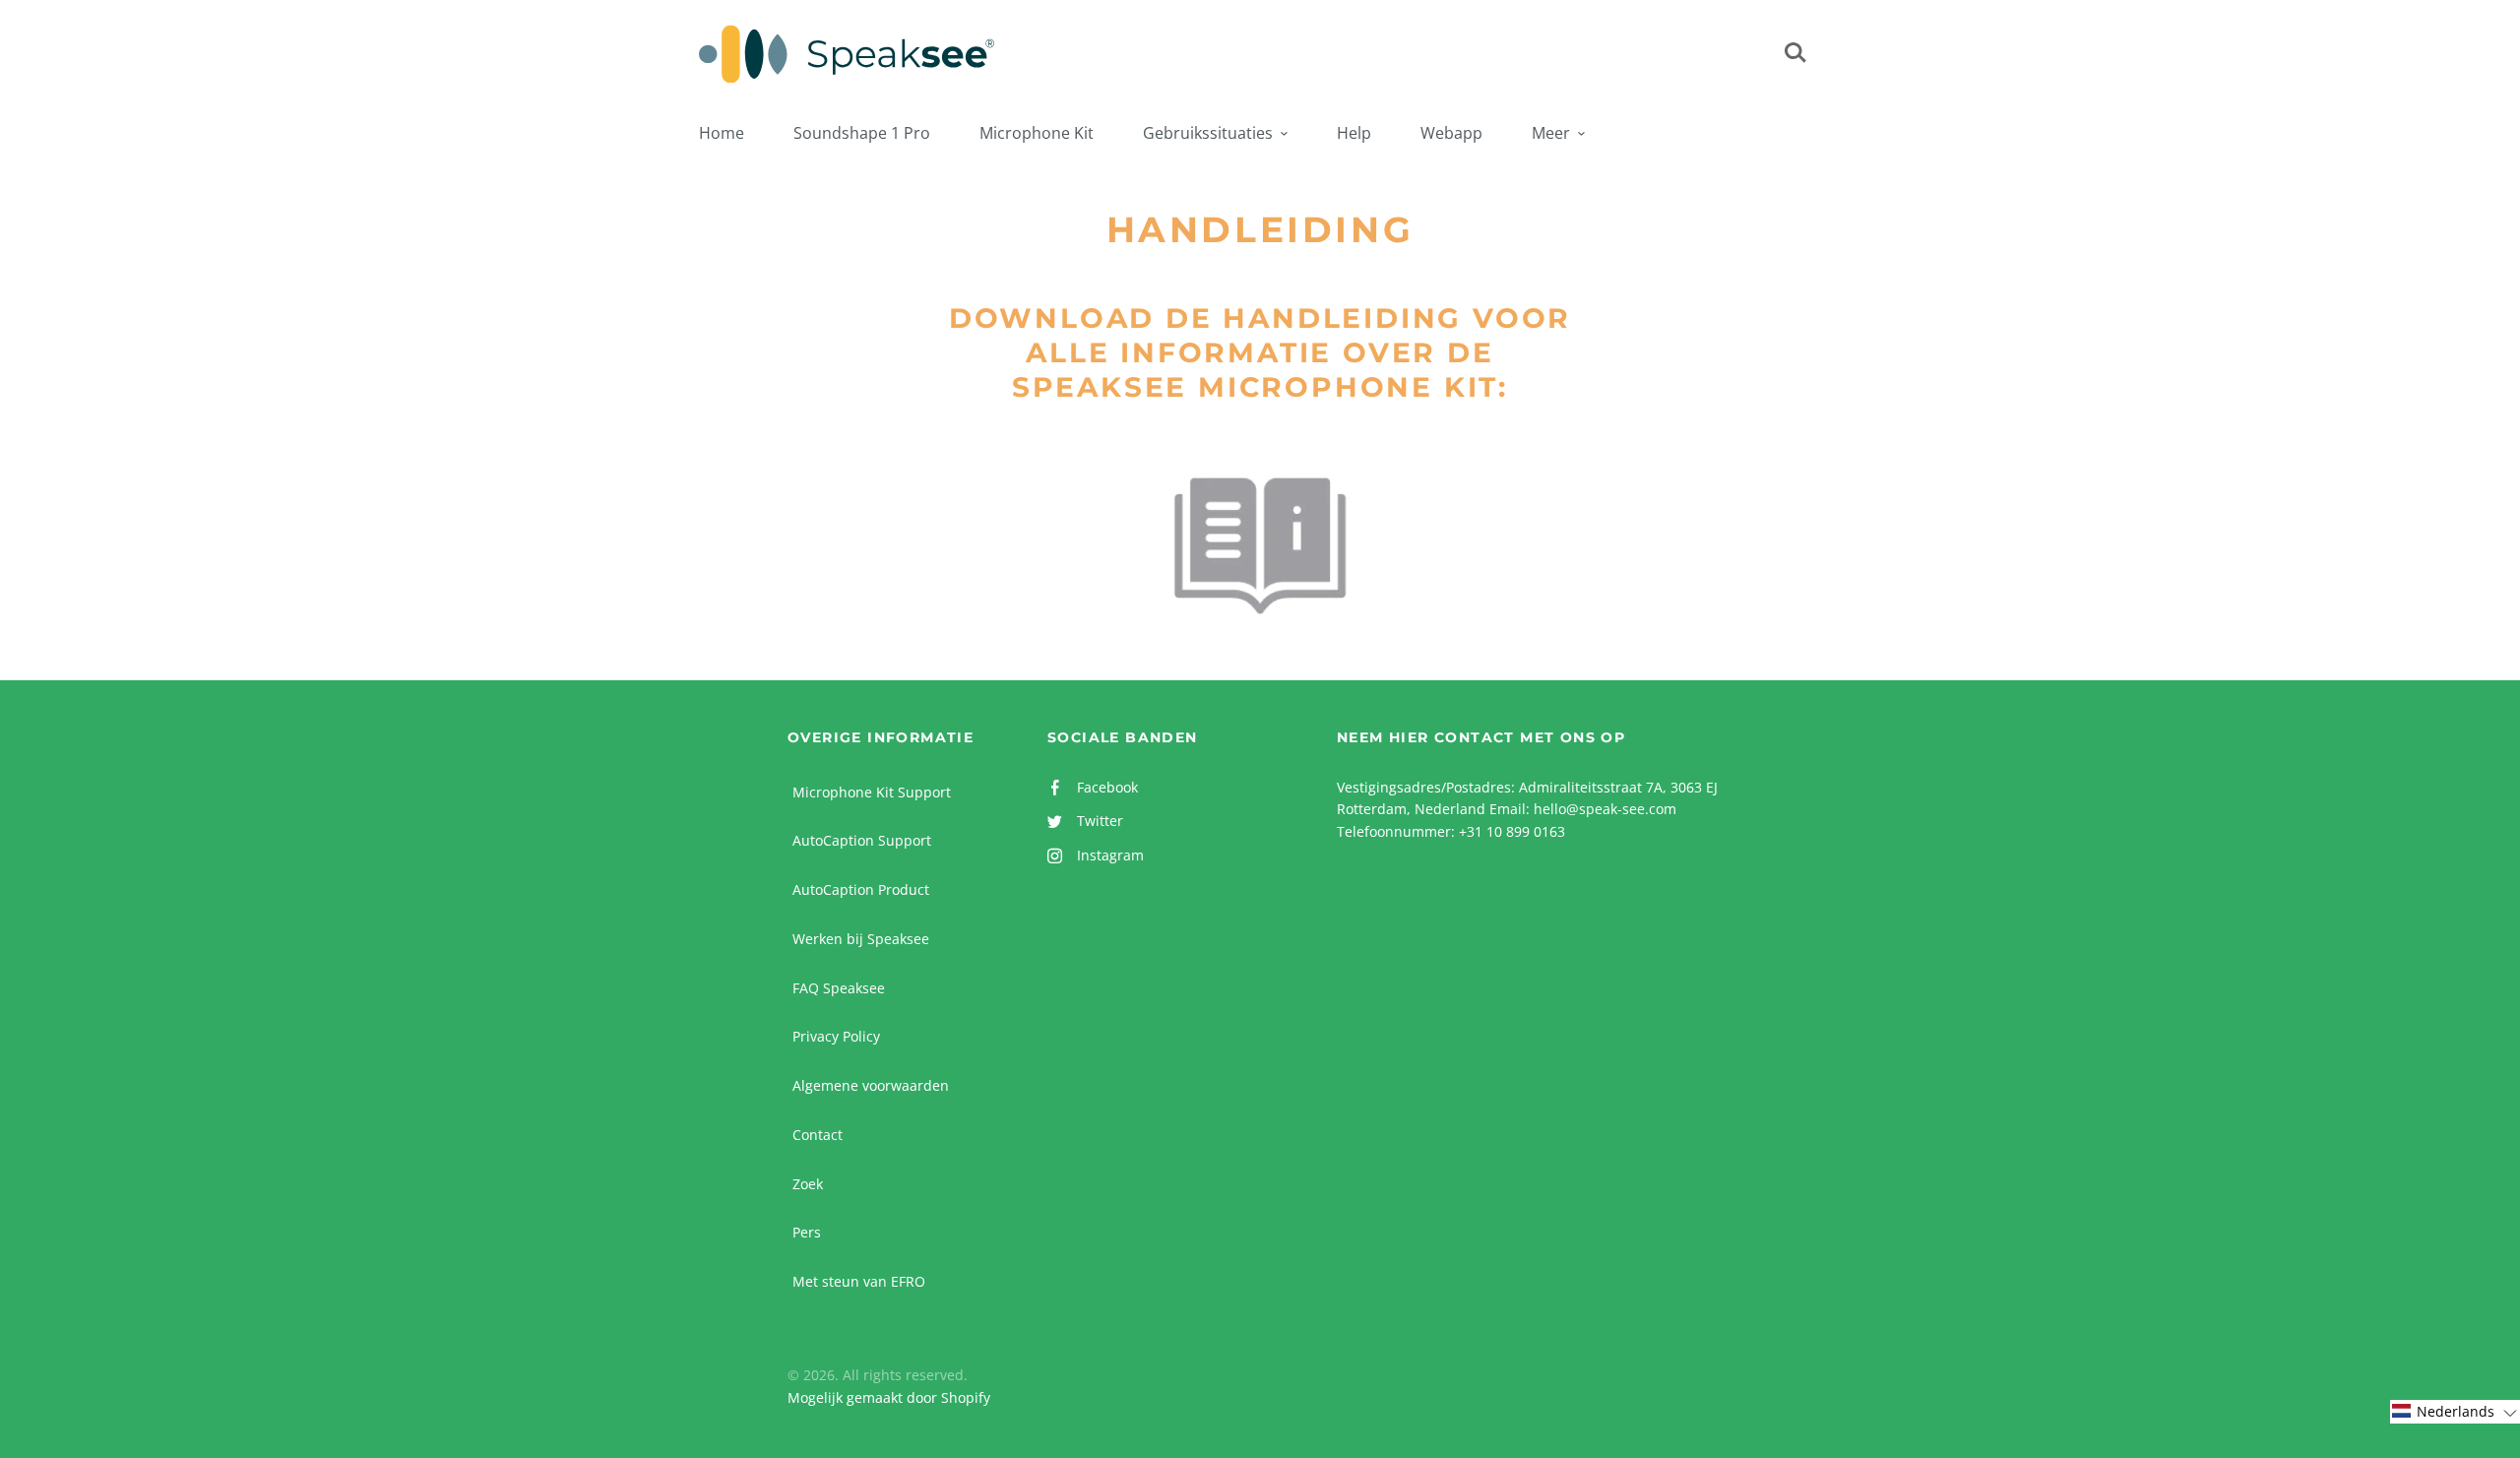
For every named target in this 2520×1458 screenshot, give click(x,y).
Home (722, 133)
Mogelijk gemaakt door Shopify (889, 1397)
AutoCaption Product (861, 889)
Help (1354, 133)
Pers (807, 1232)
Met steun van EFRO (859, 1281)
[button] (2455, 1412)
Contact (818, 1135)
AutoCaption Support (862, 840)
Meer (1551, 133)
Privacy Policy (836, 1036)
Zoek (808, 1184)
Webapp (1451, 133)
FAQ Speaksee (839, 988)
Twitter (1100, 821)
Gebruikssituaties (1208, 133)
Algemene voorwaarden (871, 1085)
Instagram (1110, 855)
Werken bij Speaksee (861, 939)
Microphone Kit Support (872, 792)
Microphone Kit (1037, 133)
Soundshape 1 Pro (862, 133)
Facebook (1107, 787)
